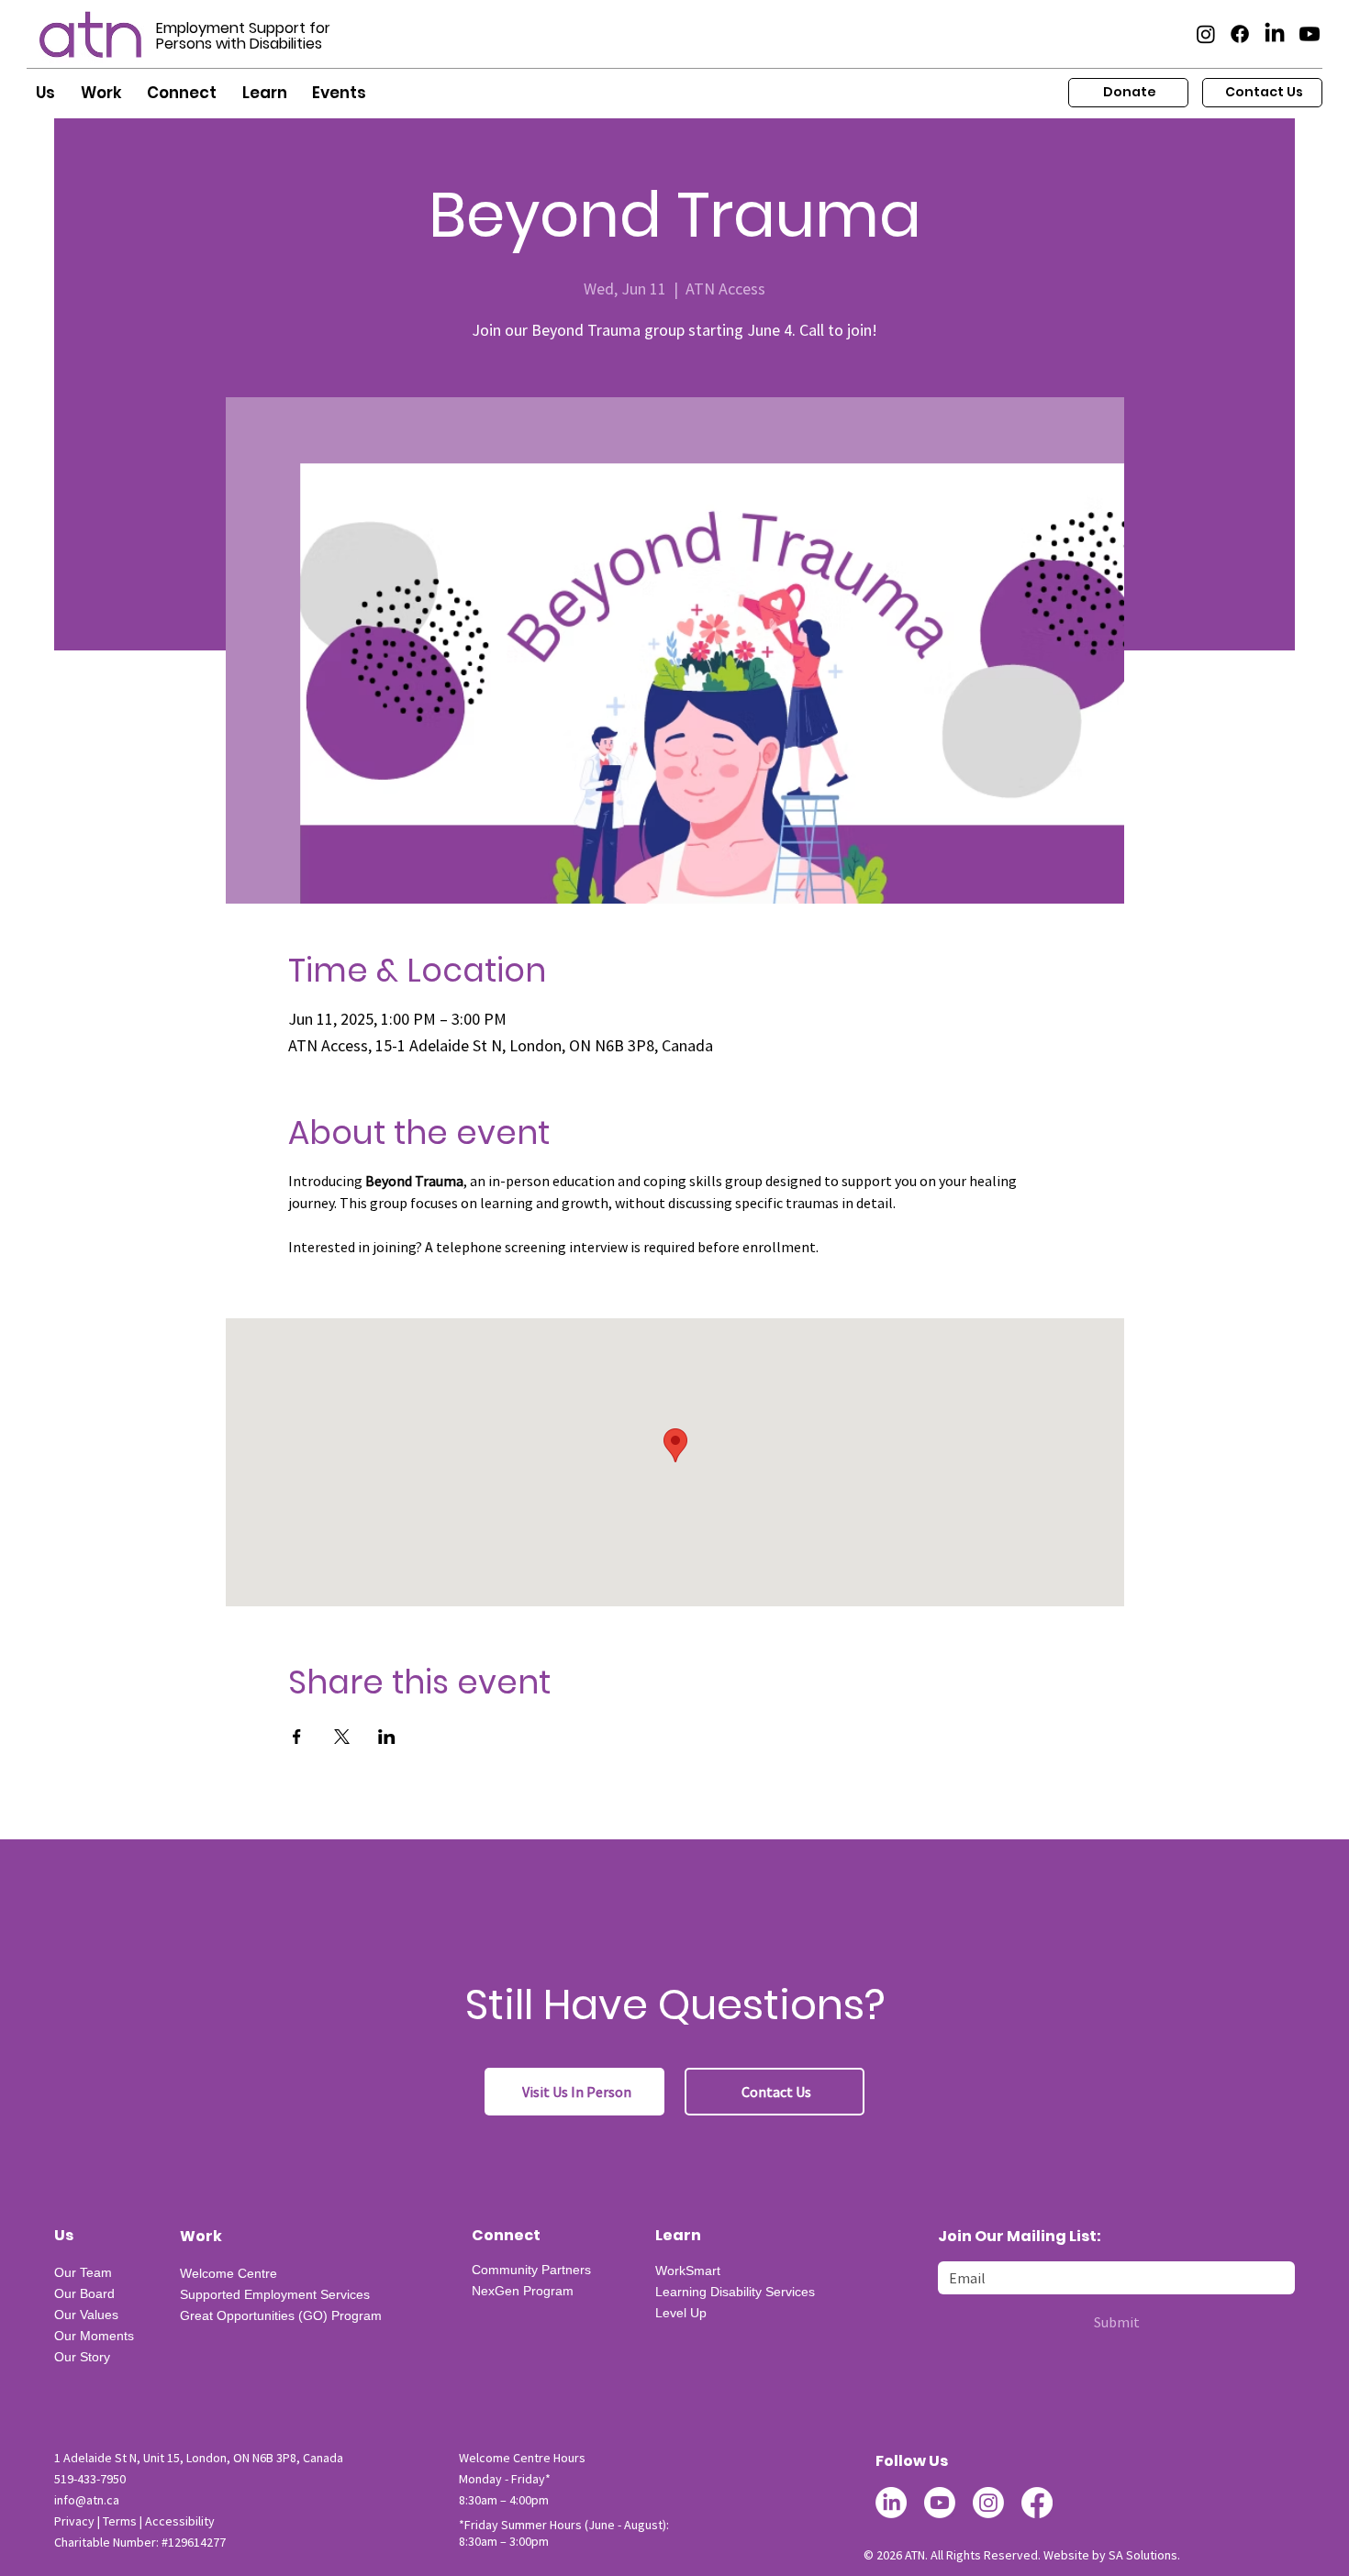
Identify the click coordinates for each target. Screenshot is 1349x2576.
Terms (120, 2521)
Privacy (74, 2521)
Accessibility (180, 2521)
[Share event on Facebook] (297, 1737)
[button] (45, 94)
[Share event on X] (342, 1737)
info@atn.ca (87, 2500)
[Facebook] (1240, 34)
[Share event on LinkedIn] (387, 1737)
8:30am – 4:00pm (504, 2500)
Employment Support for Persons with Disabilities (243, 36)
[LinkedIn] (1275, 34)
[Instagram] (1206, 34)
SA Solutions (1143, 2555)
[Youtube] (1310, 34)
